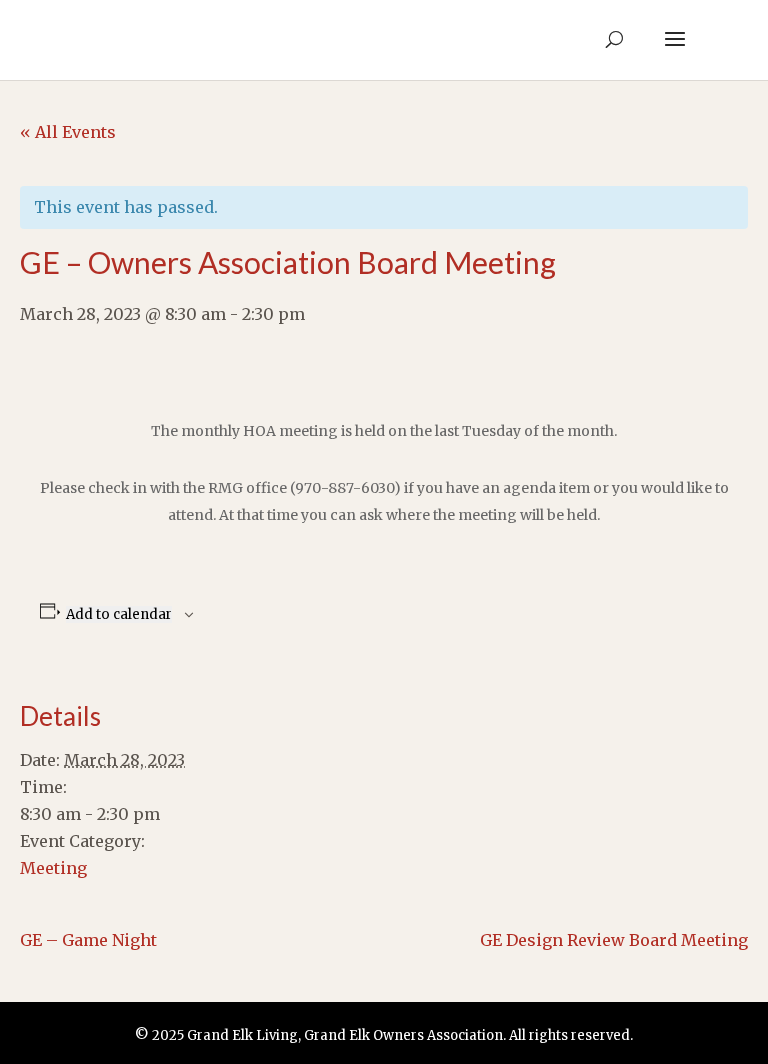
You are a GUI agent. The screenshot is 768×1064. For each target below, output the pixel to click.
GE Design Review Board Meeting (614, 940)
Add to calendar (119, 614)
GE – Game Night (88, 940)
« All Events (68, 132)
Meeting (53, 868)
